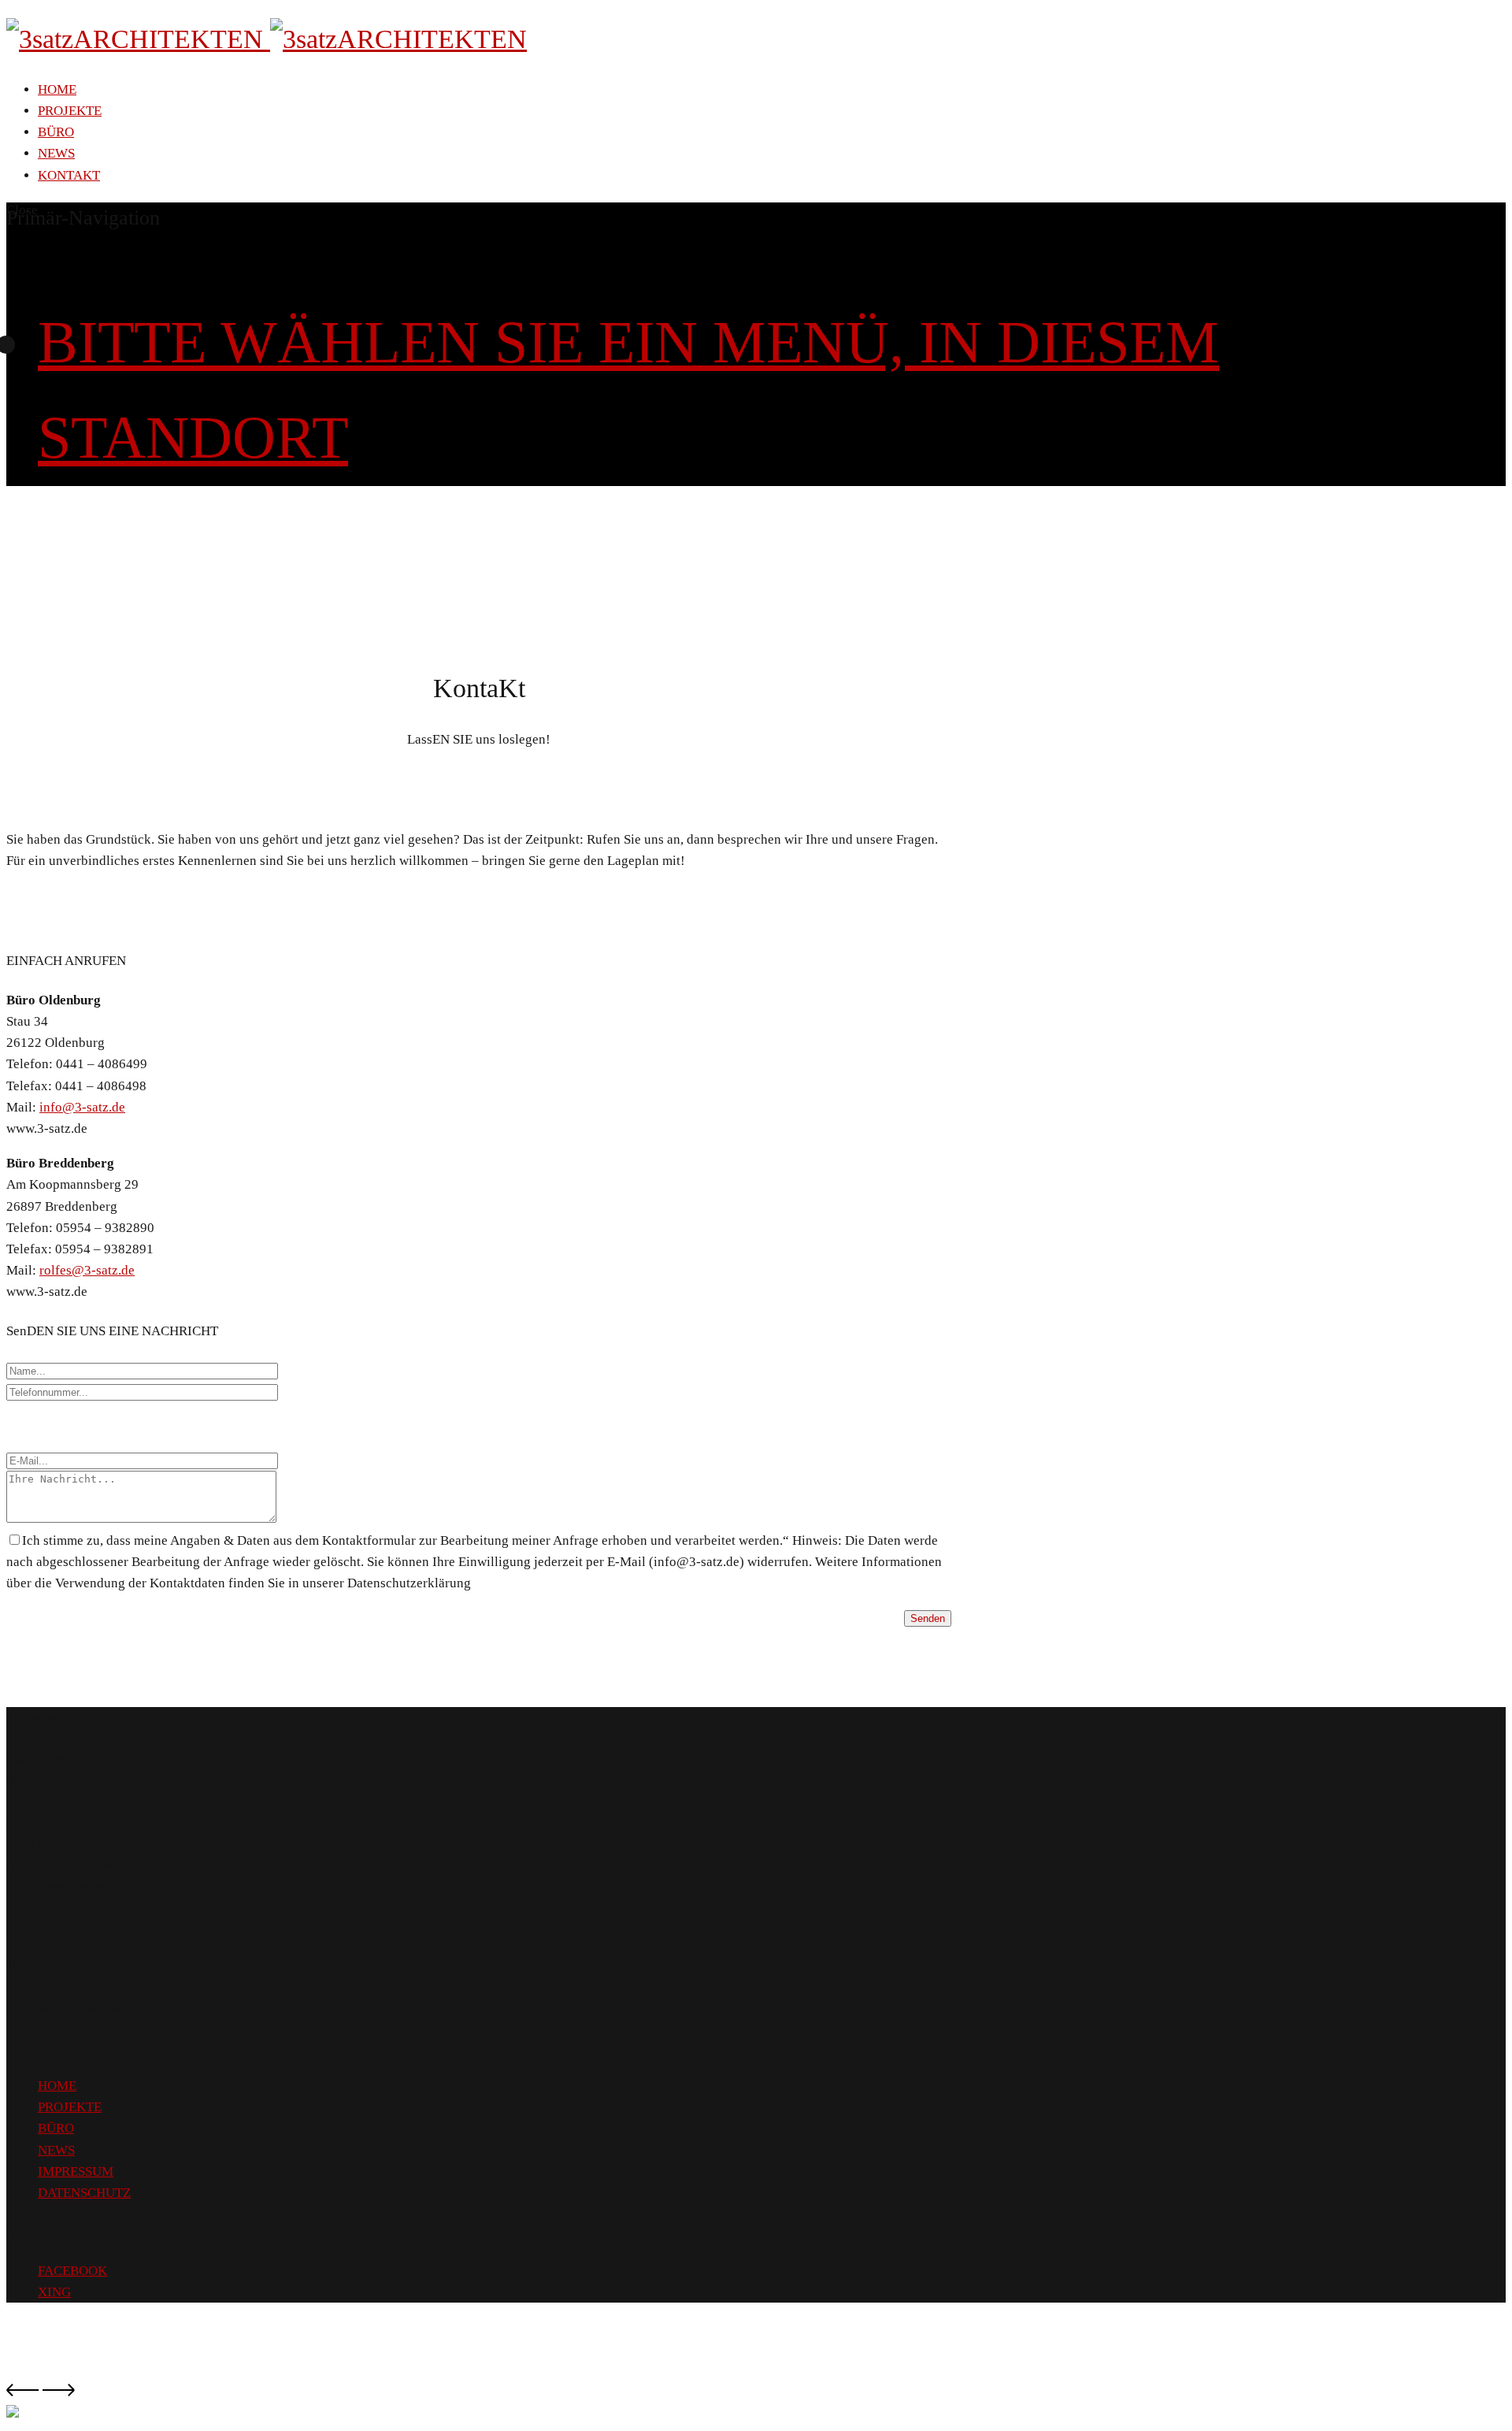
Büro (56, 132)
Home (57, 89)
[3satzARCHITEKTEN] (267, 39)
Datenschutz (84, 2193)
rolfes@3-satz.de (87, 1270)
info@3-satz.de (82, 1107)
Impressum (76, 2171)
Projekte (70, 111)
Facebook (72, 2271)
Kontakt (69, 175)
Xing (54, 2292)
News (56, 153)
